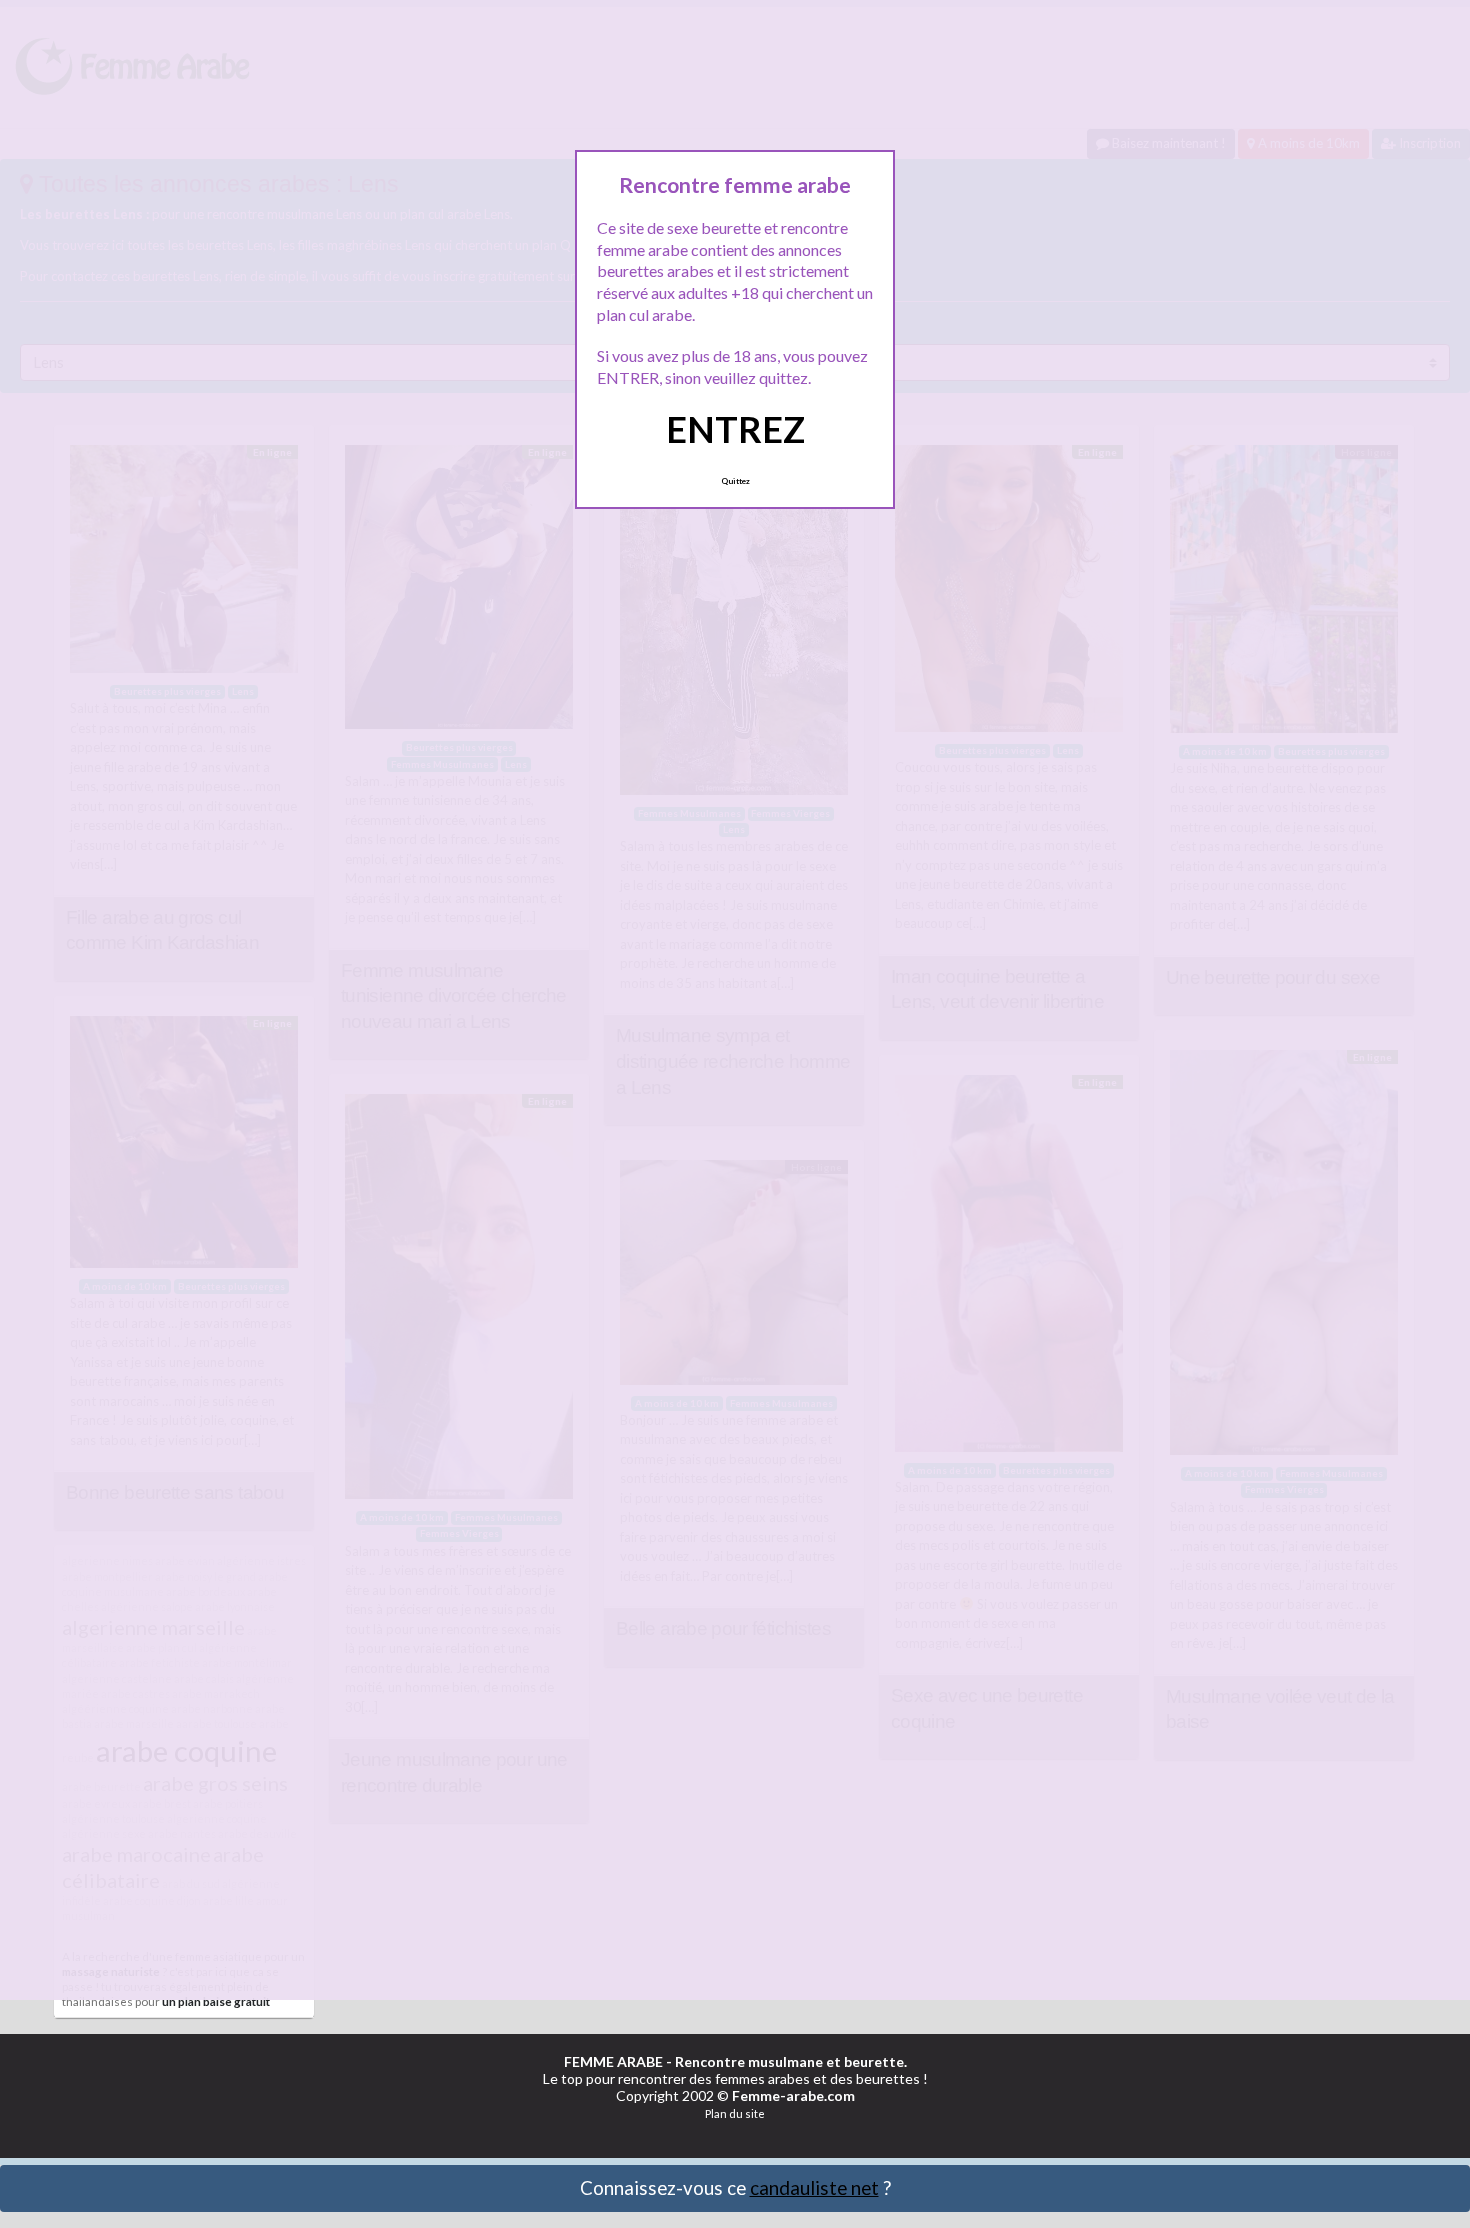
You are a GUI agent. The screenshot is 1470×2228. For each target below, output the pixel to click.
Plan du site (735, 2113)
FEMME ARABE (613, 2061)
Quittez (735, 481)
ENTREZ (735, 429)
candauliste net (814, 2187)
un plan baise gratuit (216, 2001)
